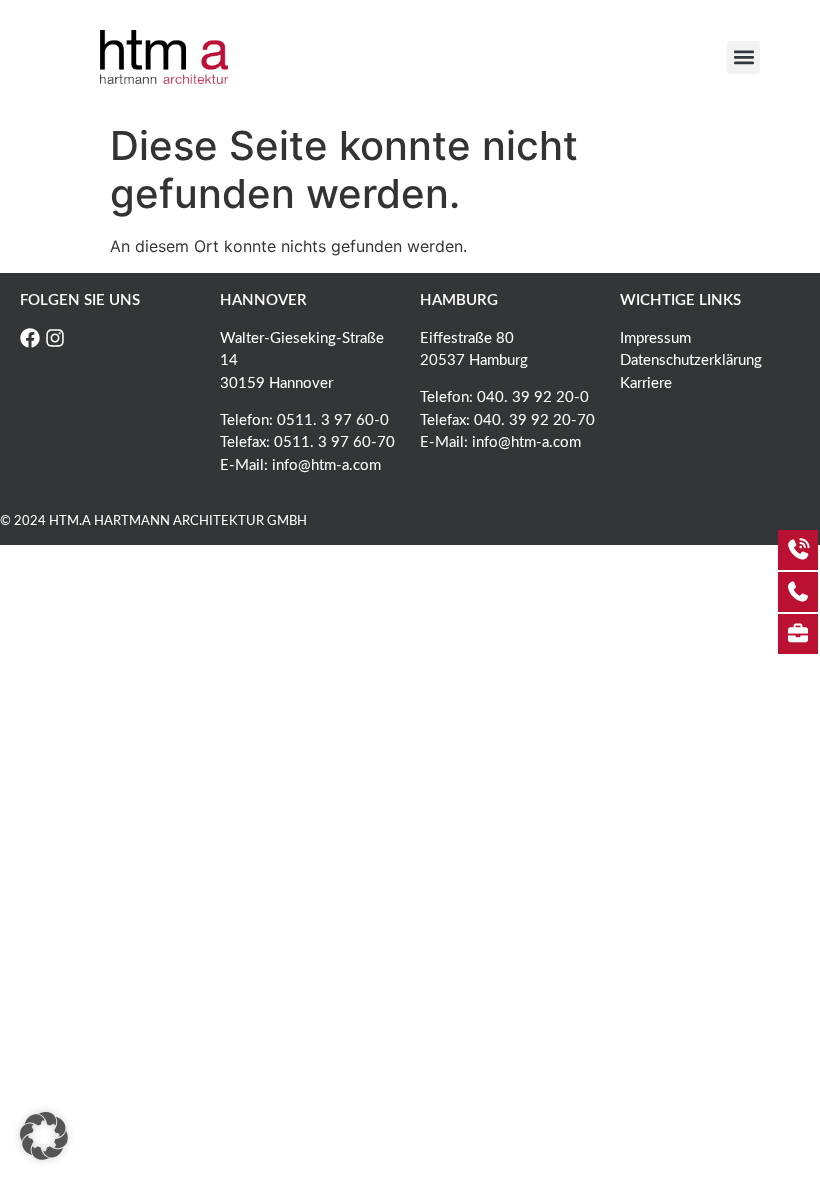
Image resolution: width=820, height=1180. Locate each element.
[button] (743, 57)
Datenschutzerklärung (691, 360)
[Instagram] (55, 338)
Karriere (646, 383)
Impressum (655, 338)
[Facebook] (30, 338)
